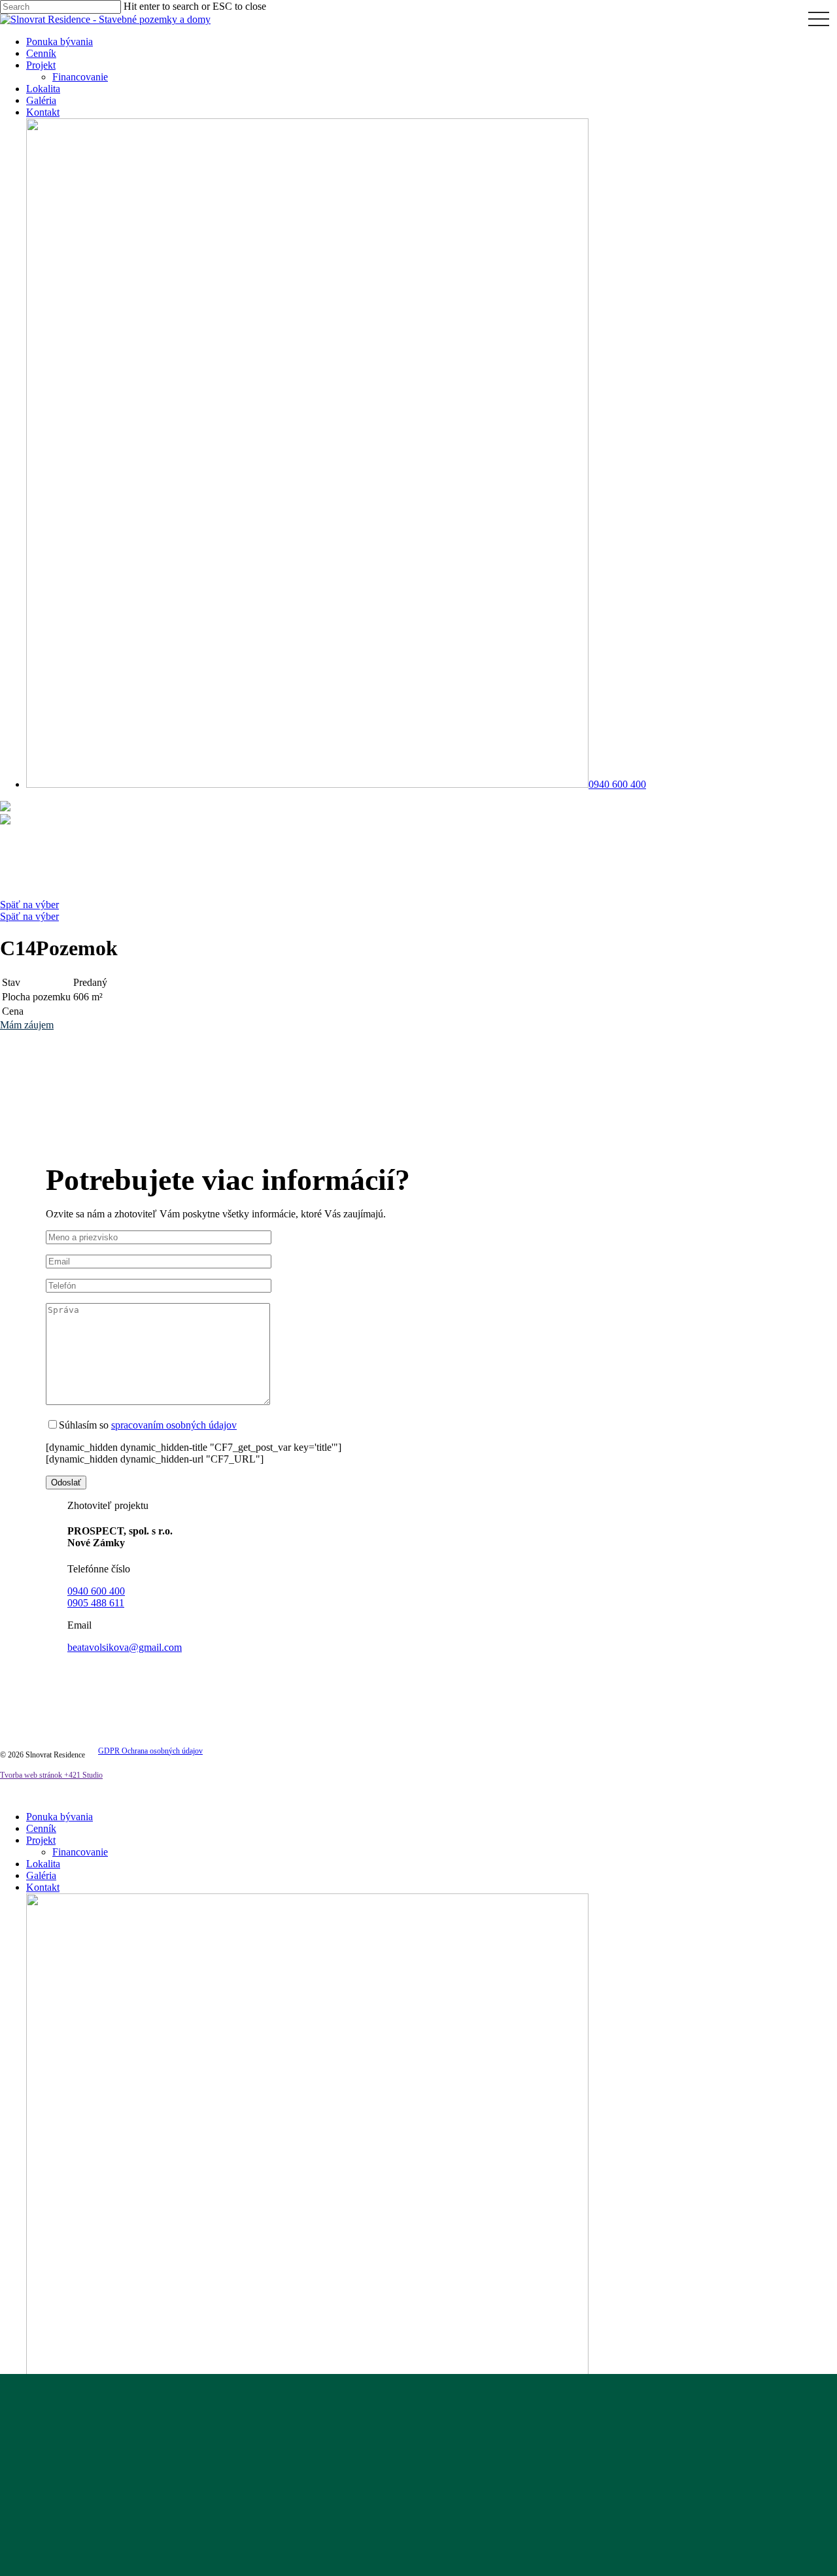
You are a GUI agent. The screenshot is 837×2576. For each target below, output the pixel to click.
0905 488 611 (96, 1603)
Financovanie (80, 1852)
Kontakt (43, 1887)
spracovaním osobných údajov (174, 1425)
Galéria (41, 1875)
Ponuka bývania (60, 1817)
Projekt (41, 1840)
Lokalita (43, 1864)
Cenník (41, 1828)
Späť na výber (29, 905)
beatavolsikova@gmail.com (125, 1647)
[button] (27, 1025)
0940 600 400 (96, 1591)
